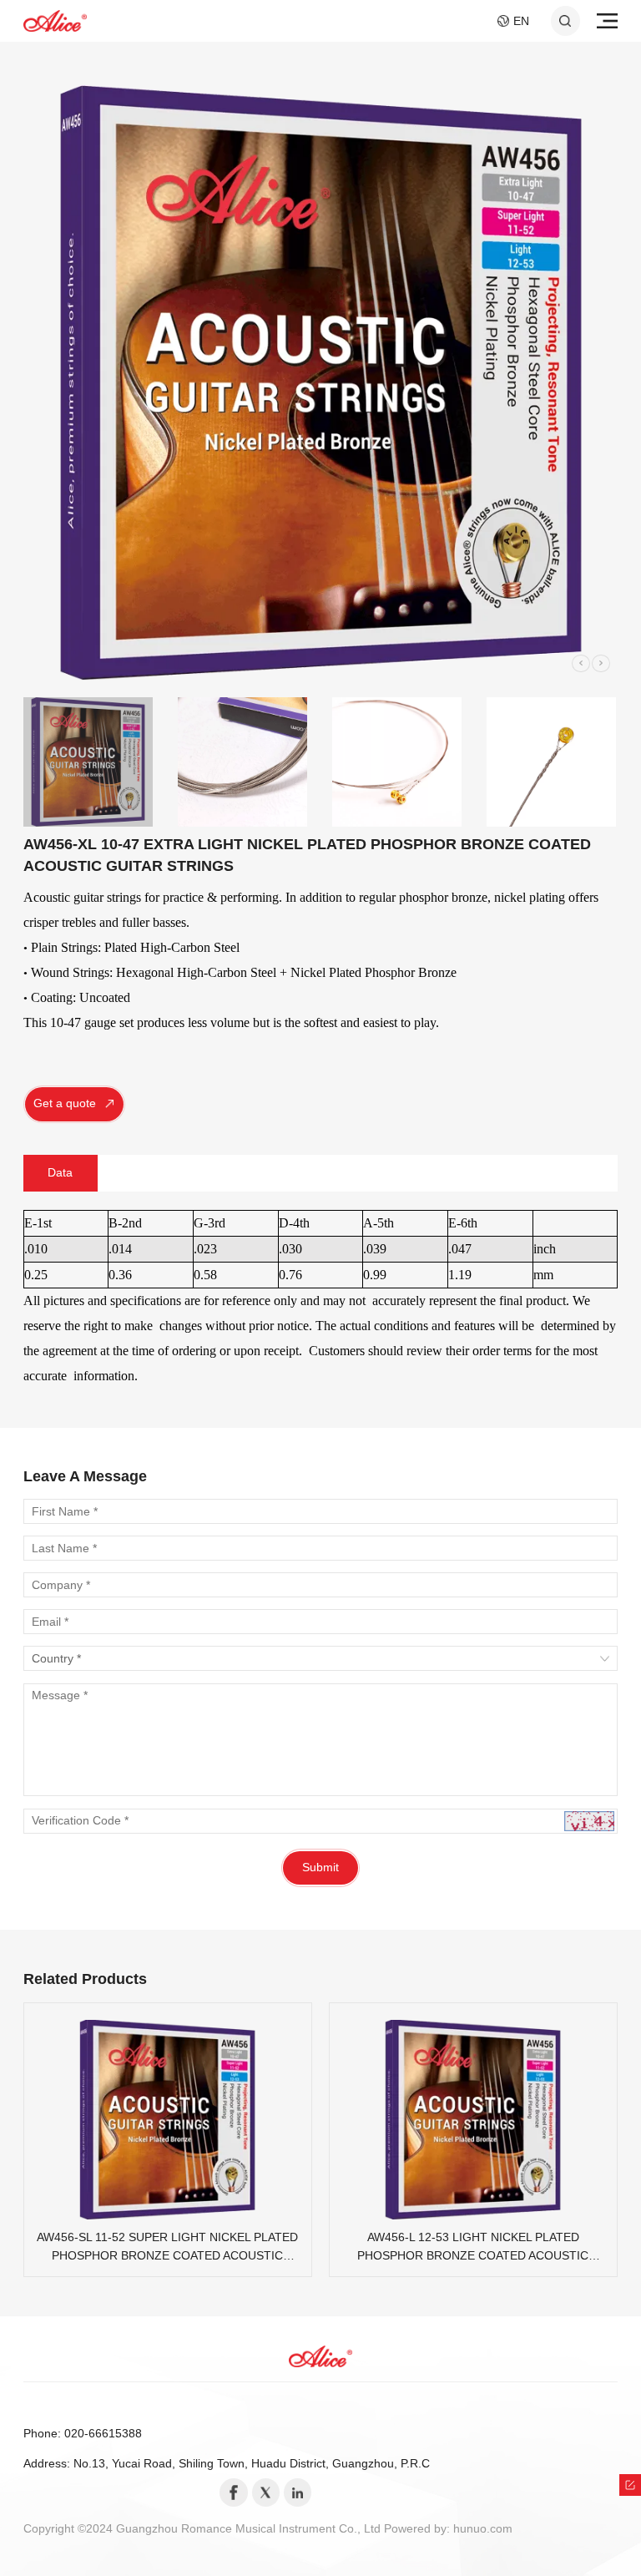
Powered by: (419, 2529)
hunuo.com (483, 2529)
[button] (581, 664)
